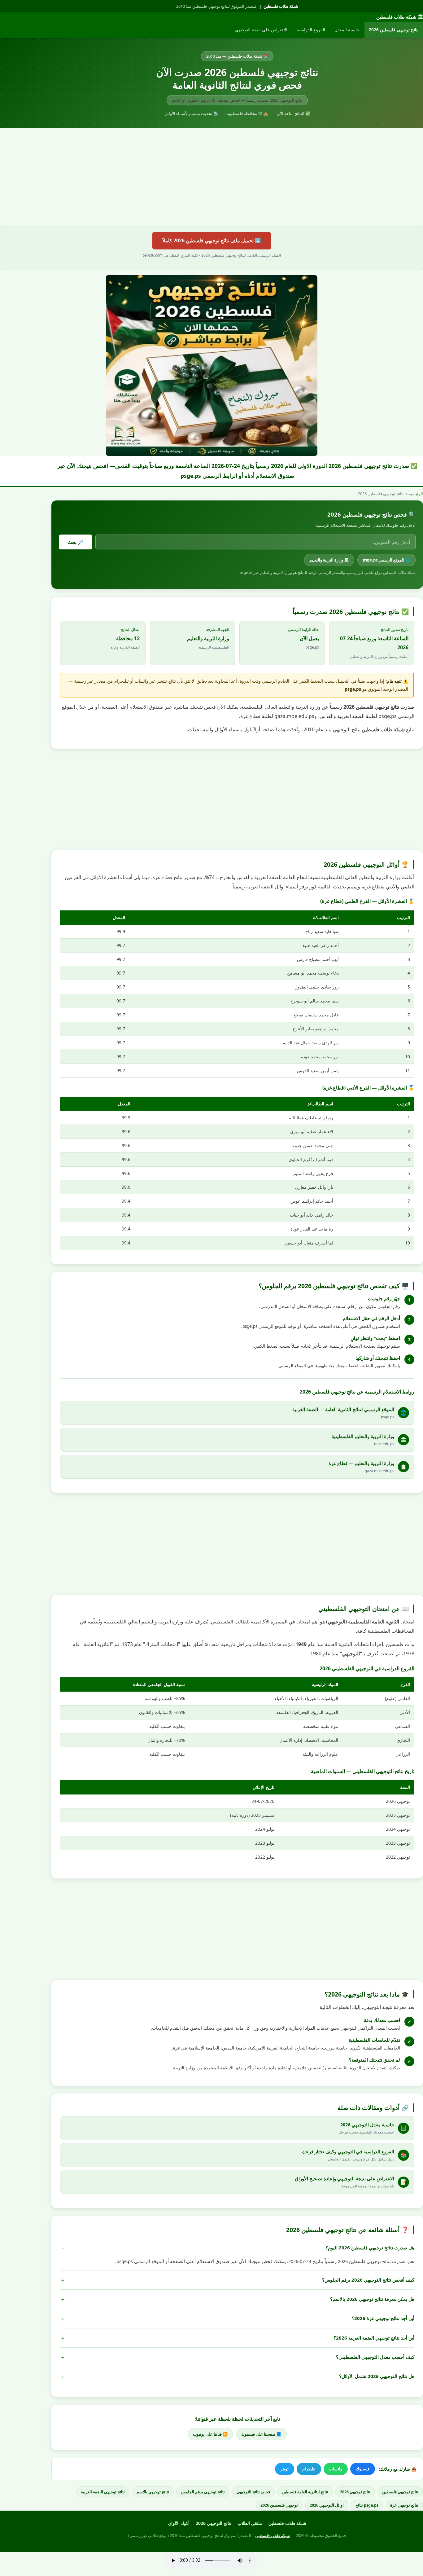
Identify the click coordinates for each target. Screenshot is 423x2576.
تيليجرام (309, 2469)
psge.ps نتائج (367, 2505)
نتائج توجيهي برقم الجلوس (203, 2492)
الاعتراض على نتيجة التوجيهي (261, 30)
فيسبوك (363, 2469)
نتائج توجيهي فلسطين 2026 (394, 30)
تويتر (285, 2469)
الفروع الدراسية (311, 30)
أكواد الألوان (179, 2523)
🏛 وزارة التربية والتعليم (329, 560)
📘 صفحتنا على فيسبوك (261, 2434)
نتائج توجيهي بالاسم (153, 2492)
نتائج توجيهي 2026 (355, 2492)
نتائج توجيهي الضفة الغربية (103, 2492)
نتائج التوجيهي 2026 (214, 2523)
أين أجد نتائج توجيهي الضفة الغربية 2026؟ (374, 2338)
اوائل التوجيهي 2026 (327, 2505)
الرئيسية (416, 494)
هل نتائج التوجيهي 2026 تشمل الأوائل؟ (377, 2376)
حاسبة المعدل (347, 30)
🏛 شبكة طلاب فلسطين (400, 17)
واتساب (336, 2469)
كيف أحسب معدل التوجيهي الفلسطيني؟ (375, 2357)
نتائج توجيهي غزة (404, 2505)
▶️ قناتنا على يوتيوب (210, 2434)
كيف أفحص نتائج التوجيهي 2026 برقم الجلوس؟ (368, 2280)
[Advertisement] (211, 177)
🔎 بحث (76, 542)
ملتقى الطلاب (250, 2523)
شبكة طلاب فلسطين (281, 6)
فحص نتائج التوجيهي (253, 2492)
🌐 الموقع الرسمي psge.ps (386, 560)
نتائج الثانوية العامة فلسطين (305, 2492)
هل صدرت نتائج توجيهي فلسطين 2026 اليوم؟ (370, 2248)
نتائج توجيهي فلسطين (400, 2492)
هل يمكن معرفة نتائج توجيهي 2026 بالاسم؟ (372, 2299)
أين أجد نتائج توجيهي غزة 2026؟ (383, 2318)
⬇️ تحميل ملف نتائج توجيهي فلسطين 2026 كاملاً (212, 240)
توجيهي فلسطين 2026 (279, 2505)
